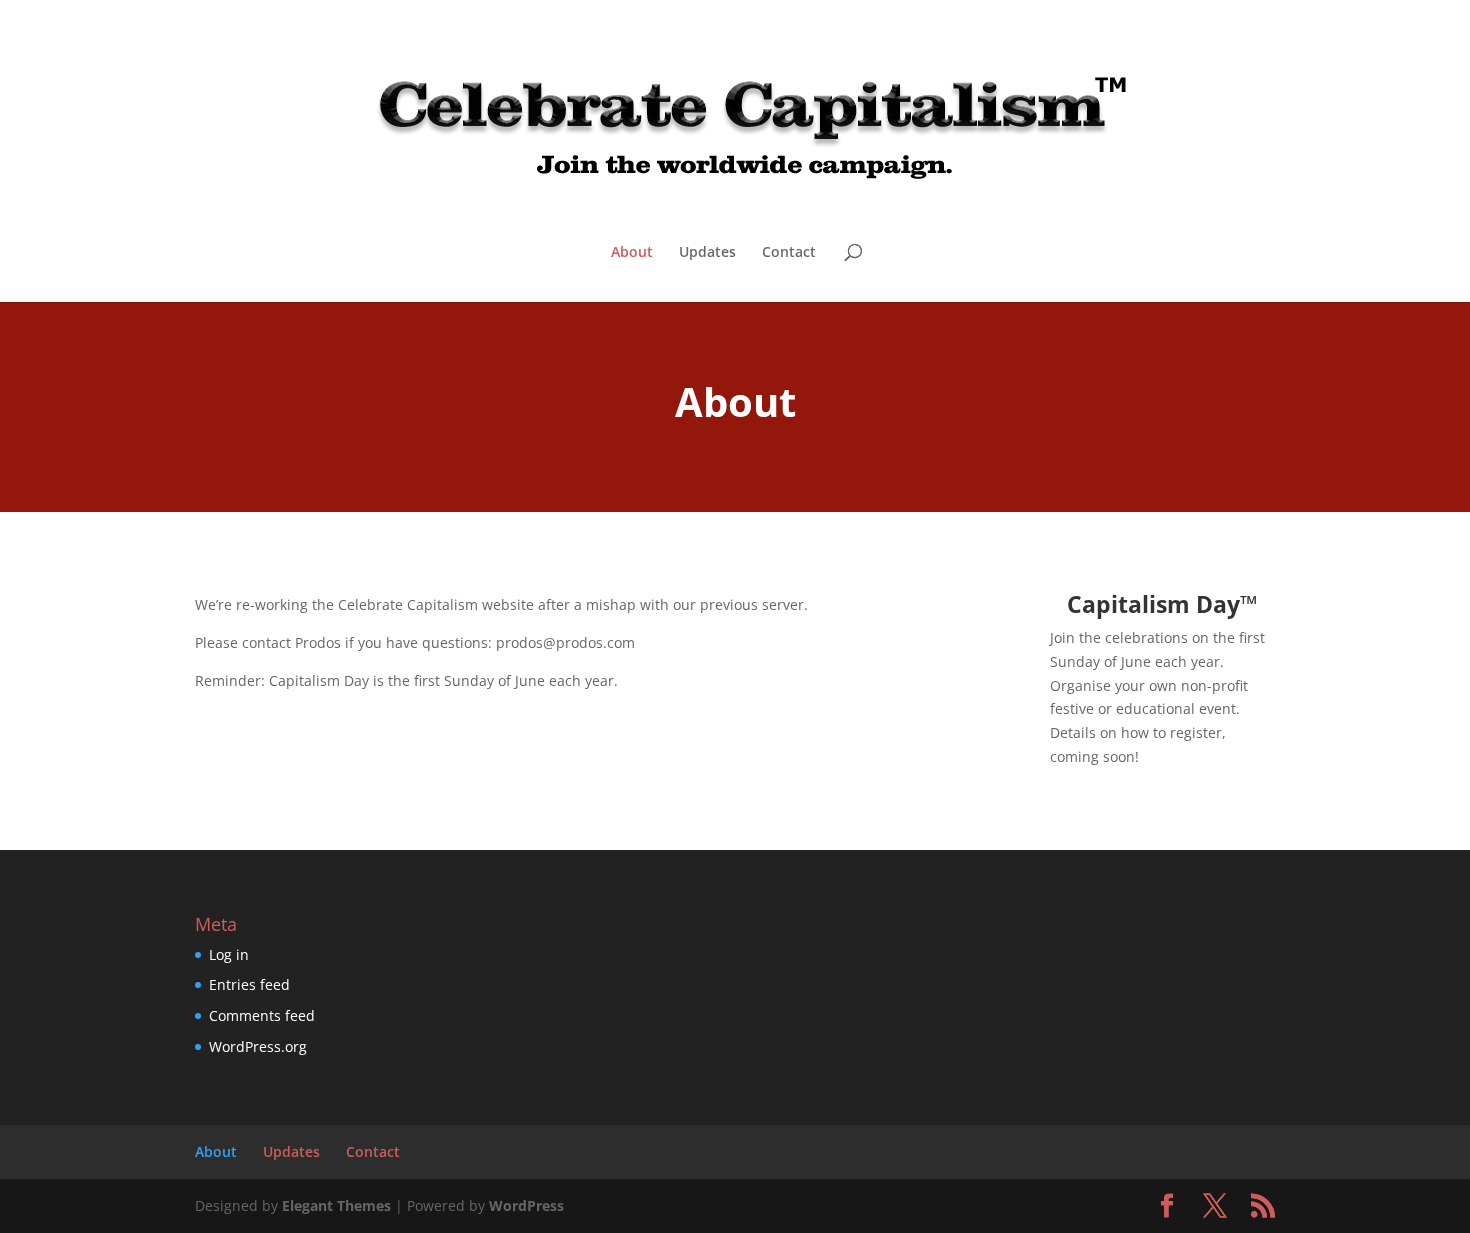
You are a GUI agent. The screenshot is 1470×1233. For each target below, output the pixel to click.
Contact (789, 253)
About (632, 253)
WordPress (526, 1205)
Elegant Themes (336, 1205)
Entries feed (249, 984)
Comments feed (262, 1015)
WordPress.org (258, 1046)
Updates (707, 253)
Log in (229, 954)
